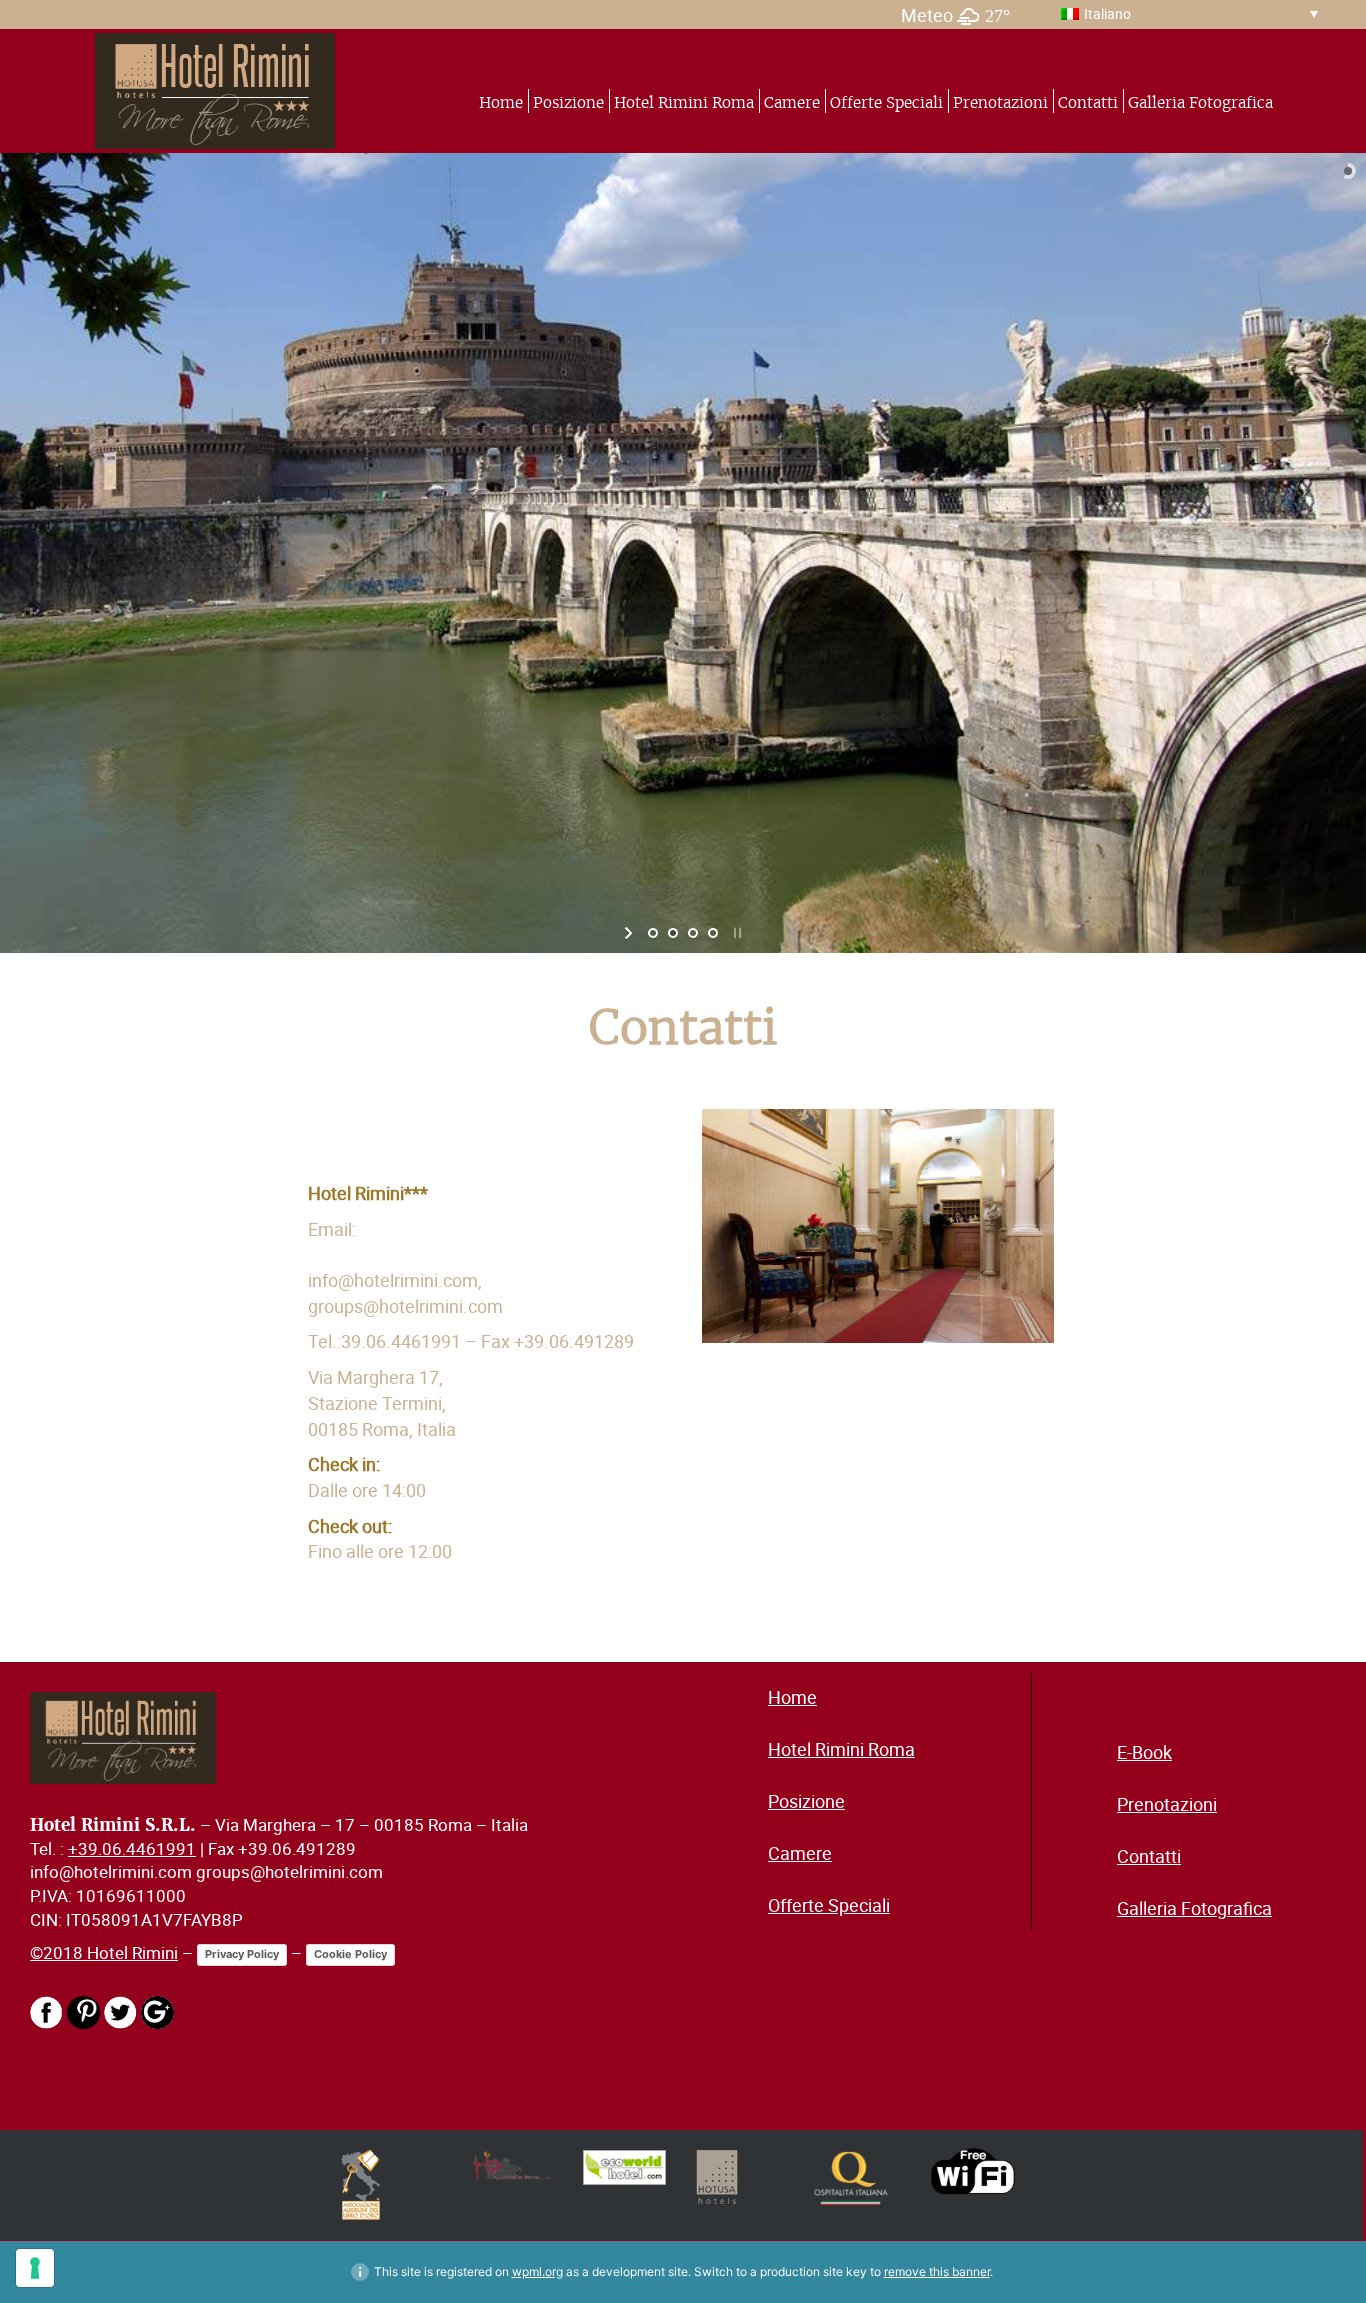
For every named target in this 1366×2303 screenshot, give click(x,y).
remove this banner (937, 2271)
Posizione (568, 102)
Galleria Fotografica (1200, 102)
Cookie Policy (350, 1954)
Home (501, 102)
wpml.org (537, 2271)
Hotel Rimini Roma (684, 102)
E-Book (1144, 1752)
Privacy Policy (242, 1954)
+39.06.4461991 (132, 1849)
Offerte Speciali (886, 102)
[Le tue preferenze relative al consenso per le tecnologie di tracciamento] (35, 2268)
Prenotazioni (1000, 102)
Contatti (1088, 102)
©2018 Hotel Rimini (104, 1953)
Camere (792, 102)
